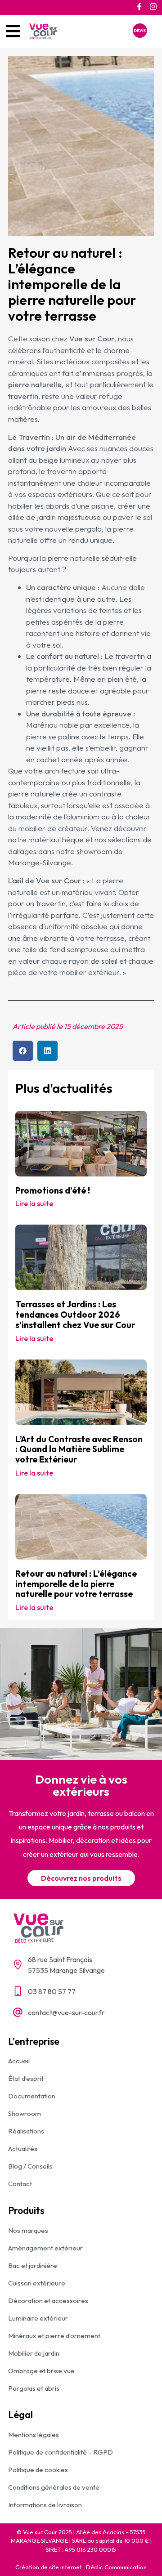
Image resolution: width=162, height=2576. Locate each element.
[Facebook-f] (139, 7)
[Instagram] (153, 7)
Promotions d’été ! (53, 1190)
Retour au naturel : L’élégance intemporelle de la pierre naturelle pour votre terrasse (76, 1584)
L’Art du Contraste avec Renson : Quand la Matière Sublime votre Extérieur (79, 1449)
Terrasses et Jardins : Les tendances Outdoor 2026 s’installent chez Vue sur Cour (75, 1315)
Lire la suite (34, 1203)
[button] (23, 1051)
